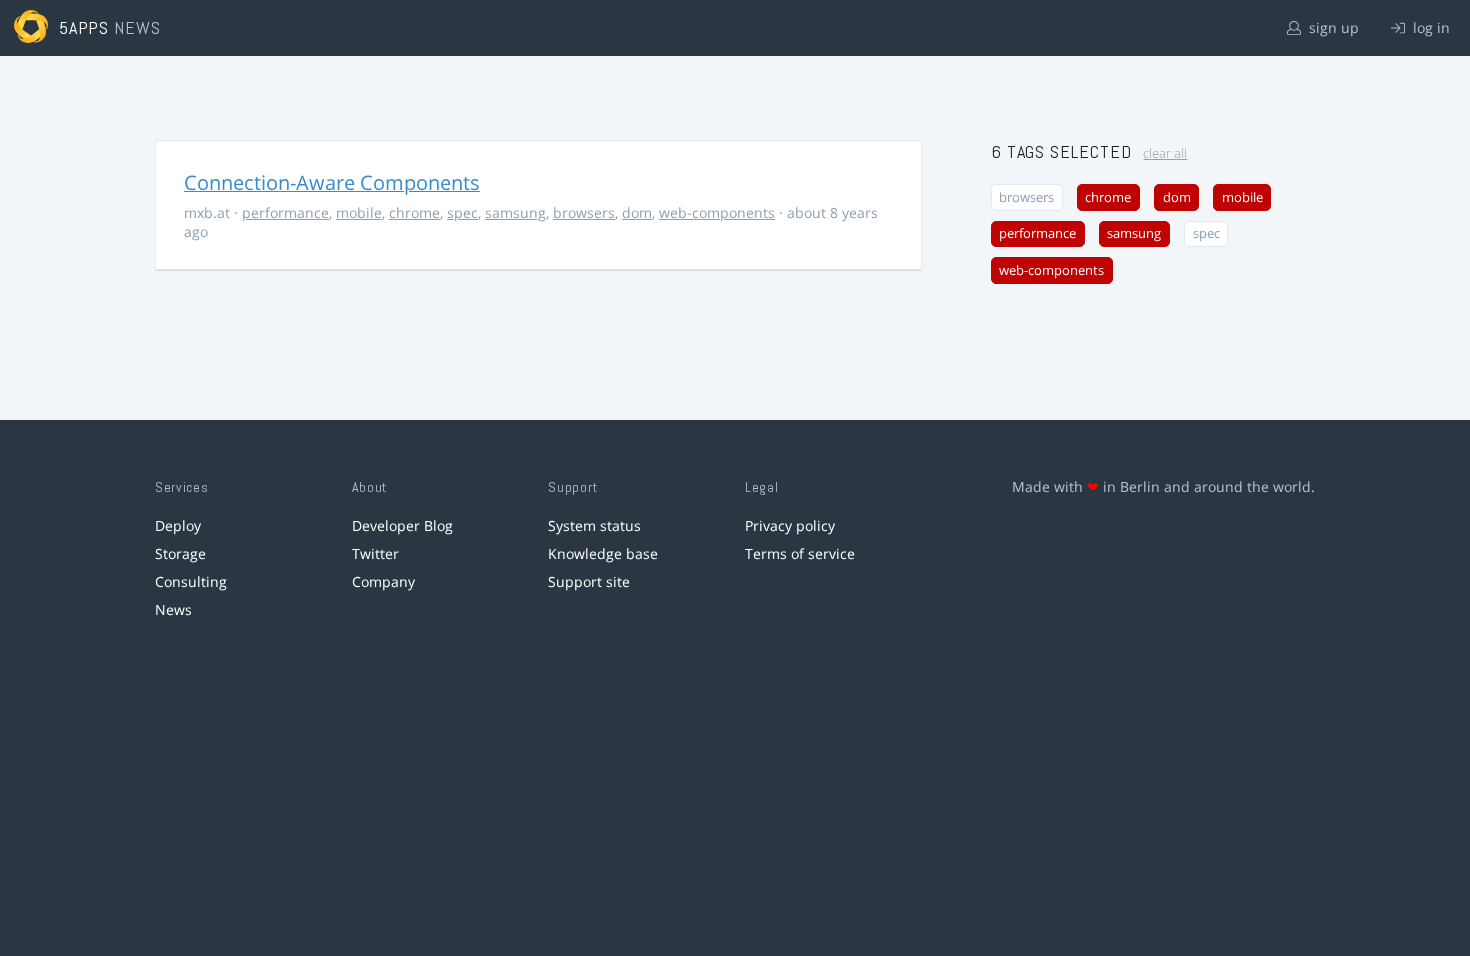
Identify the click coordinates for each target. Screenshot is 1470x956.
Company (383, 581)
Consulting (191, 581)
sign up (1332, 27)
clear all (1165, 153)
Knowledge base (603, 553)
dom (637, 212)
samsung (515, 212)
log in (1429, 27)
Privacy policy (790, 525)
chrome (414, 212)
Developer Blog (402, 525)
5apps (84, 27)
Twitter (375, 553)
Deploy (178, 525)
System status (594, 525)
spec (462, 212)
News (173, 609)
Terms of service (800, 553)
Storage (180, 553)
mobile (359, 212)
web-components (717, 212)
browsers (584, 212)
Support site (589, 581)
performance (285, 212)
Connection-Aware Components (332, 182)
